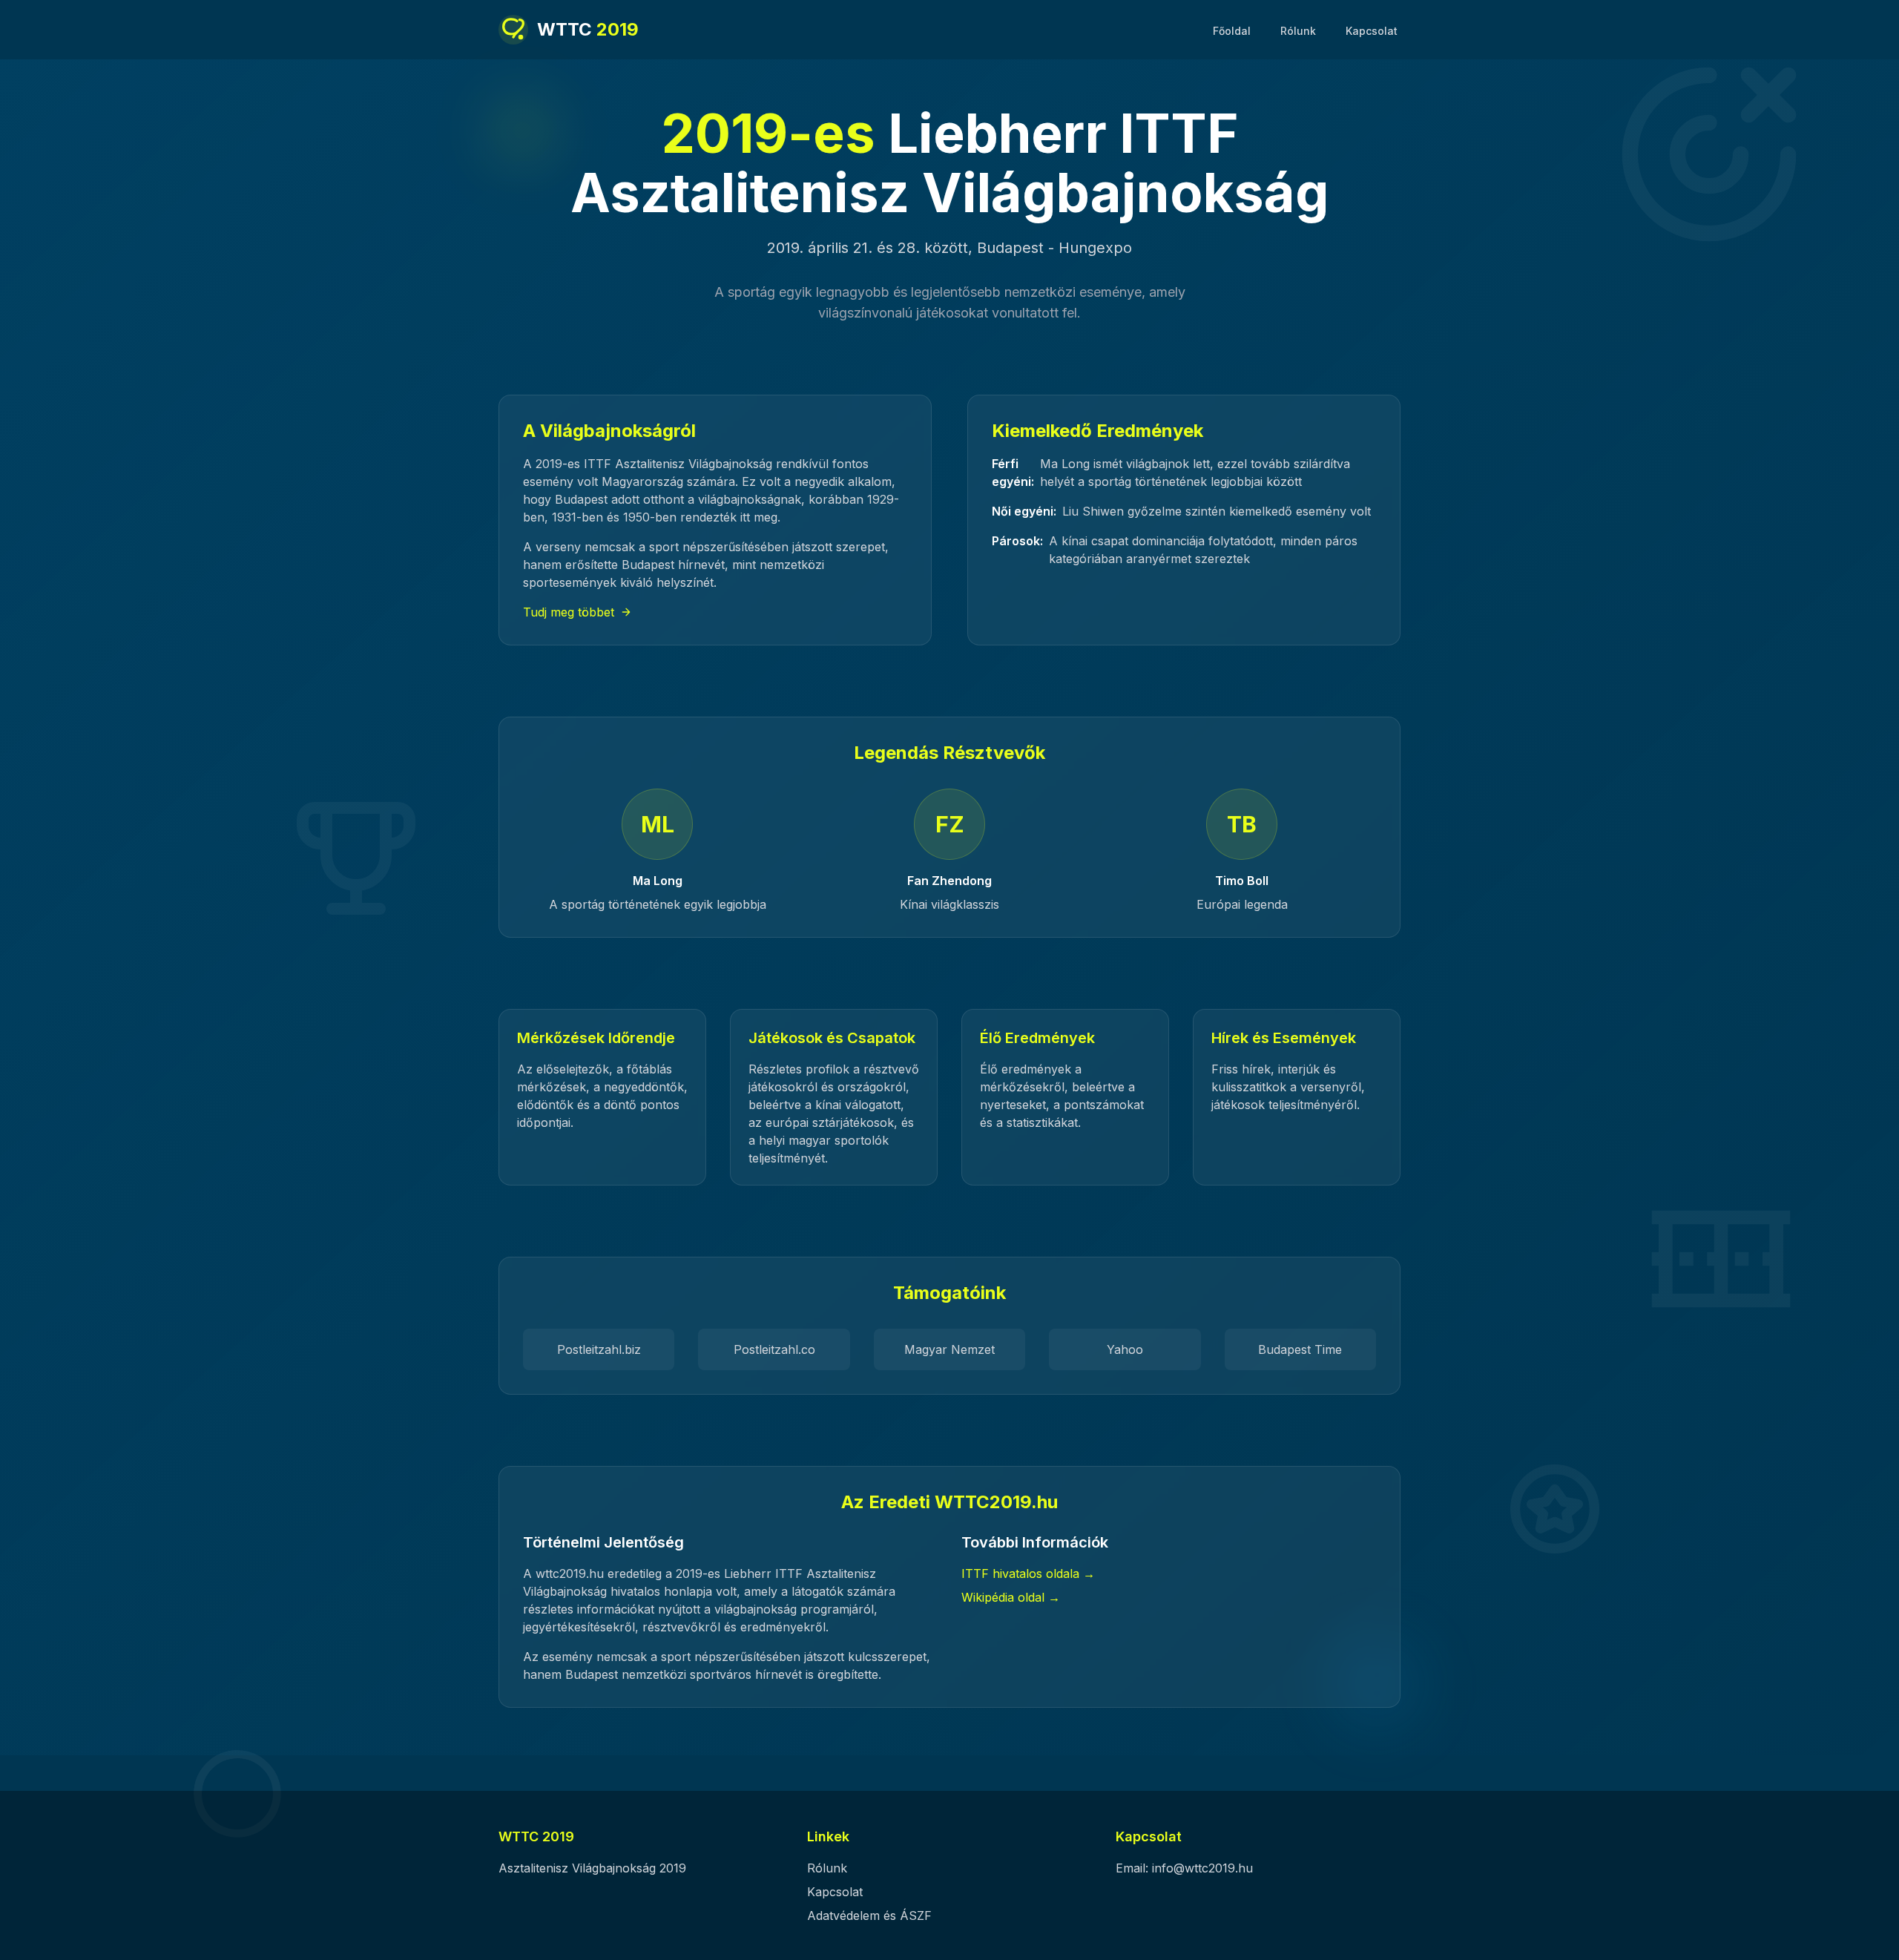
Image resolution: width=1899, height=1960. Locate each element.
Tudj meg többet (569, 612)
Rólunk (1298, 31)
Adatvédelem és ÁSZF (869, 1915)
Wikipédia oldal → (1011, 1597)
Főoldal (1232, 31)
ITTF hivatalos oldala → (1028, 1573)
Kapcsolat (1372, 31)
